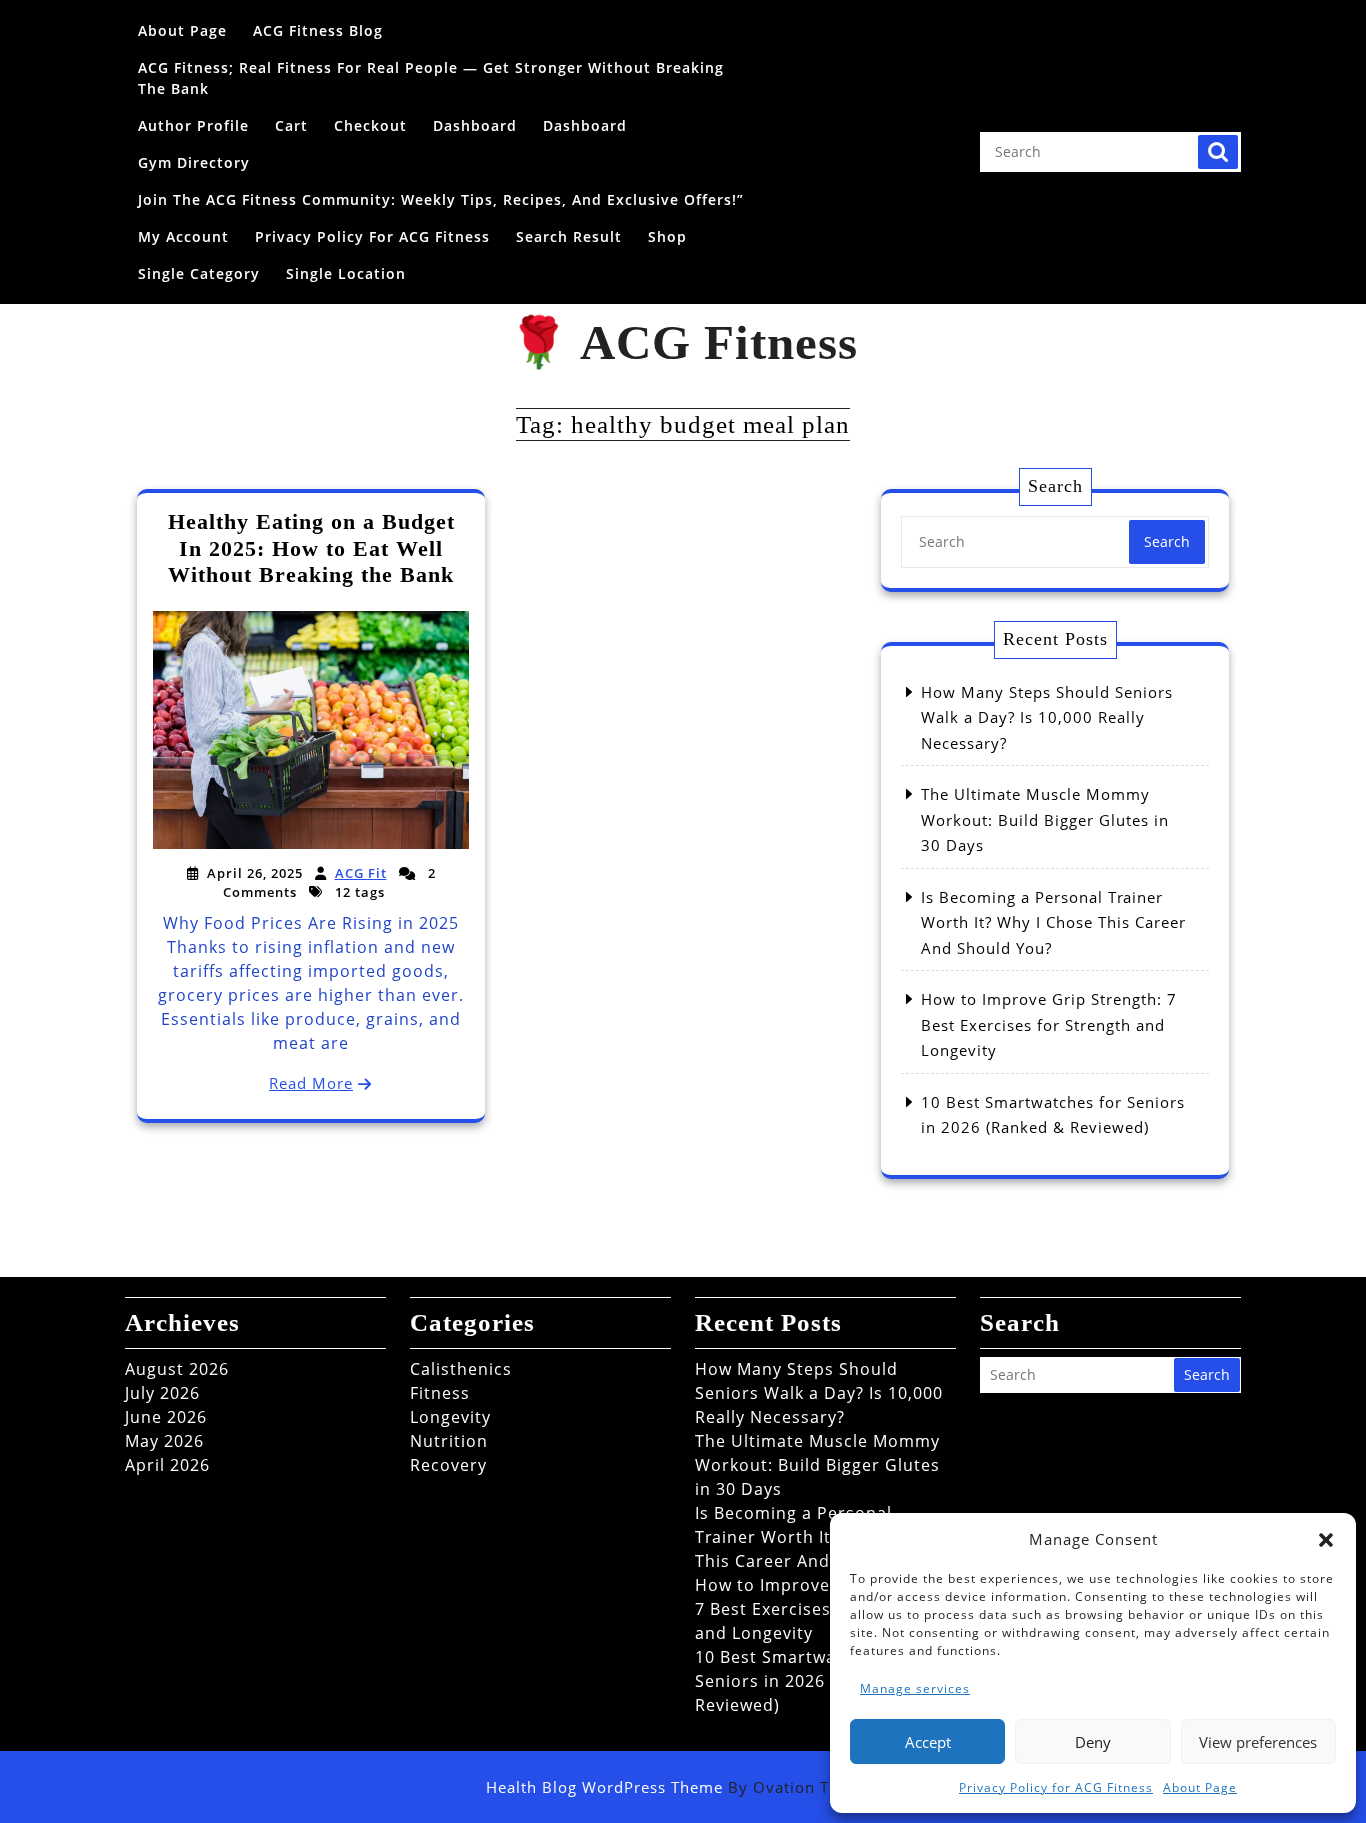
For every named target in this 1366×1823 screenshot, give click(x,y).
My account (183, 236)
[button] (1326, 1539)
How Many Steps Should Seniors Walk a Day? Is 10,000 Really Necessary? (1047, 717)
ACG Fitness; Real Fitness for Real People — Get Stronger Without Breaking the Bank (431, 78)
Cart (291, 125)
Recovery (448, 1465)
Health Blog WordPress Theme (683, 1787)
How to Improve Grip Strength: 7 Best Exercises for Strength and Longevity (1049, 1024)
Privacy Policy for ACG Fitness (1056, 1787)
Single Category (199, 273)
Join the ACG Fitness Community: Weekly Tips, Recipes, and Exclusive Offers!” (441, 199)
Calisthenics (461, 1369)
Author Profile (193, 125)
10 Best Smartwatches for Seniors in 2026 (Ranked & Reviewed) (805, 1681)
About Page (1200, 1787)
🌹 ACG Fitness (683, 342)
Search (1218, 152)
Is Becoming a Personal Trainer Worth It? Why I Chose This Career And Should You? (1053, 922)
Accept (928, 1742)
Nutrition (449, 1441)
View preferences (1258, 1742)
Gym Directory (194, 162)
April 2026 (167, 1465)
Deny (1093, 1742)
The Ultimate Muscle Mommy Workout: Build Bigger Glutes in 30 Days (1045, 819)
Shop (667, 236)
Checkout (370, 125)
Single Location (346, 273)
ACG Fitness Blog (318, 30)
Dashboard (475, 125)
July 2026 (162, 1393)
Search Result (569, 236)
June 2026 (166, 1417)
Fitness (440, 1393)
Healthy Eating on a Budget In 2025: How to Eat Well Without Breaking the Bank (311, 548)
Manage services (915, 1688)
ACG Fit (361, 873)
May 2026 (164, 1441)
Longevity (450, 1417)
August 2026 (177, 1369)
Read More (311, 1083)
